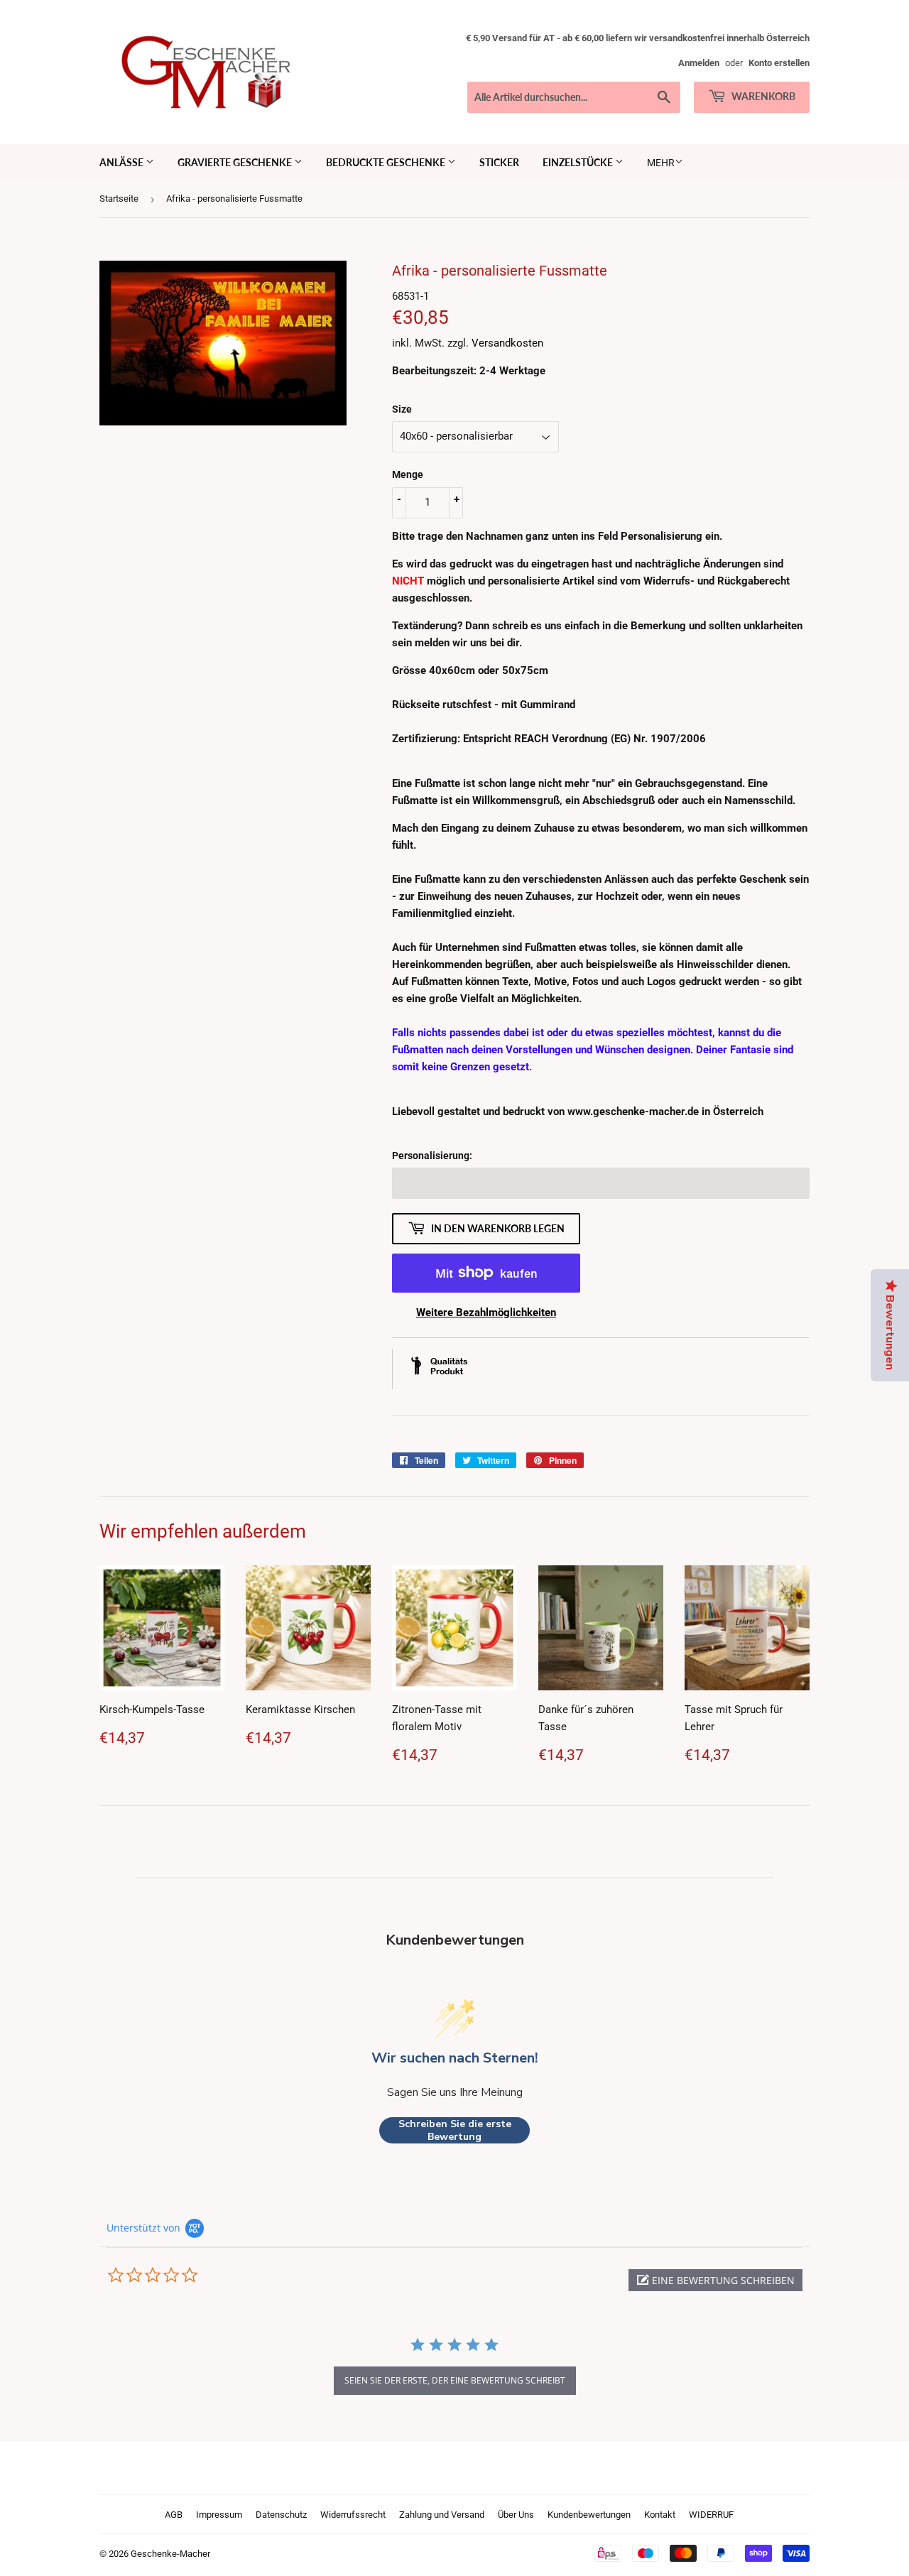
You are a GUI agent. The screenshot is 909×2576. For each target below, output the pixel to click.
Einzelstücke (579, 162)
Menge (408, 474)
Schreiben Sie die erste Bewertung (455, 2130)
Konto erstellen (779, 63)
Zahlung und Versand (442, 2515)
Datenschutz (281, 2515)
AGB (174, 2515)
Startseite (119, 199)
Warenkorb (762, 96)
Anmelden (699, 63)
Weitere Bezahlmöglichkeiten (486, 1313)
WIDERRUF (711, 2515)
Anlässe (123, 162)
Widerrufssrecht (353, 2515)
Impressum (219, 2515)
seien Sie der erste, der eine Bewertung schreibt (455, 2380)
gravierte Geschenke (236, 162)
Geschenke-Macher (170, 2554)
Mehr (661, 163)
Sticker (499, 162)
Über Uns (516, 2515)
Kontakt (660, 2515)
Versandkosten (507, 343)
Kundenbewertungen (589, 2515)
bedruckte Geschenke (387, 162)
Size (402, 409)
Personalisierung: (432, 1156)
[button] (715, 2280)
